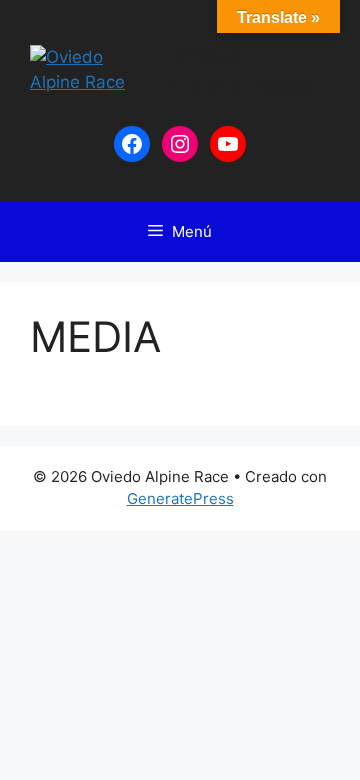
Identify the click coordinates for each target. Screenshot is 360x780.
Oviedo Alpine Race (238, 70)
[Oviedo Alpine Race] (89, 69)
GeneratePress (180, 498)
